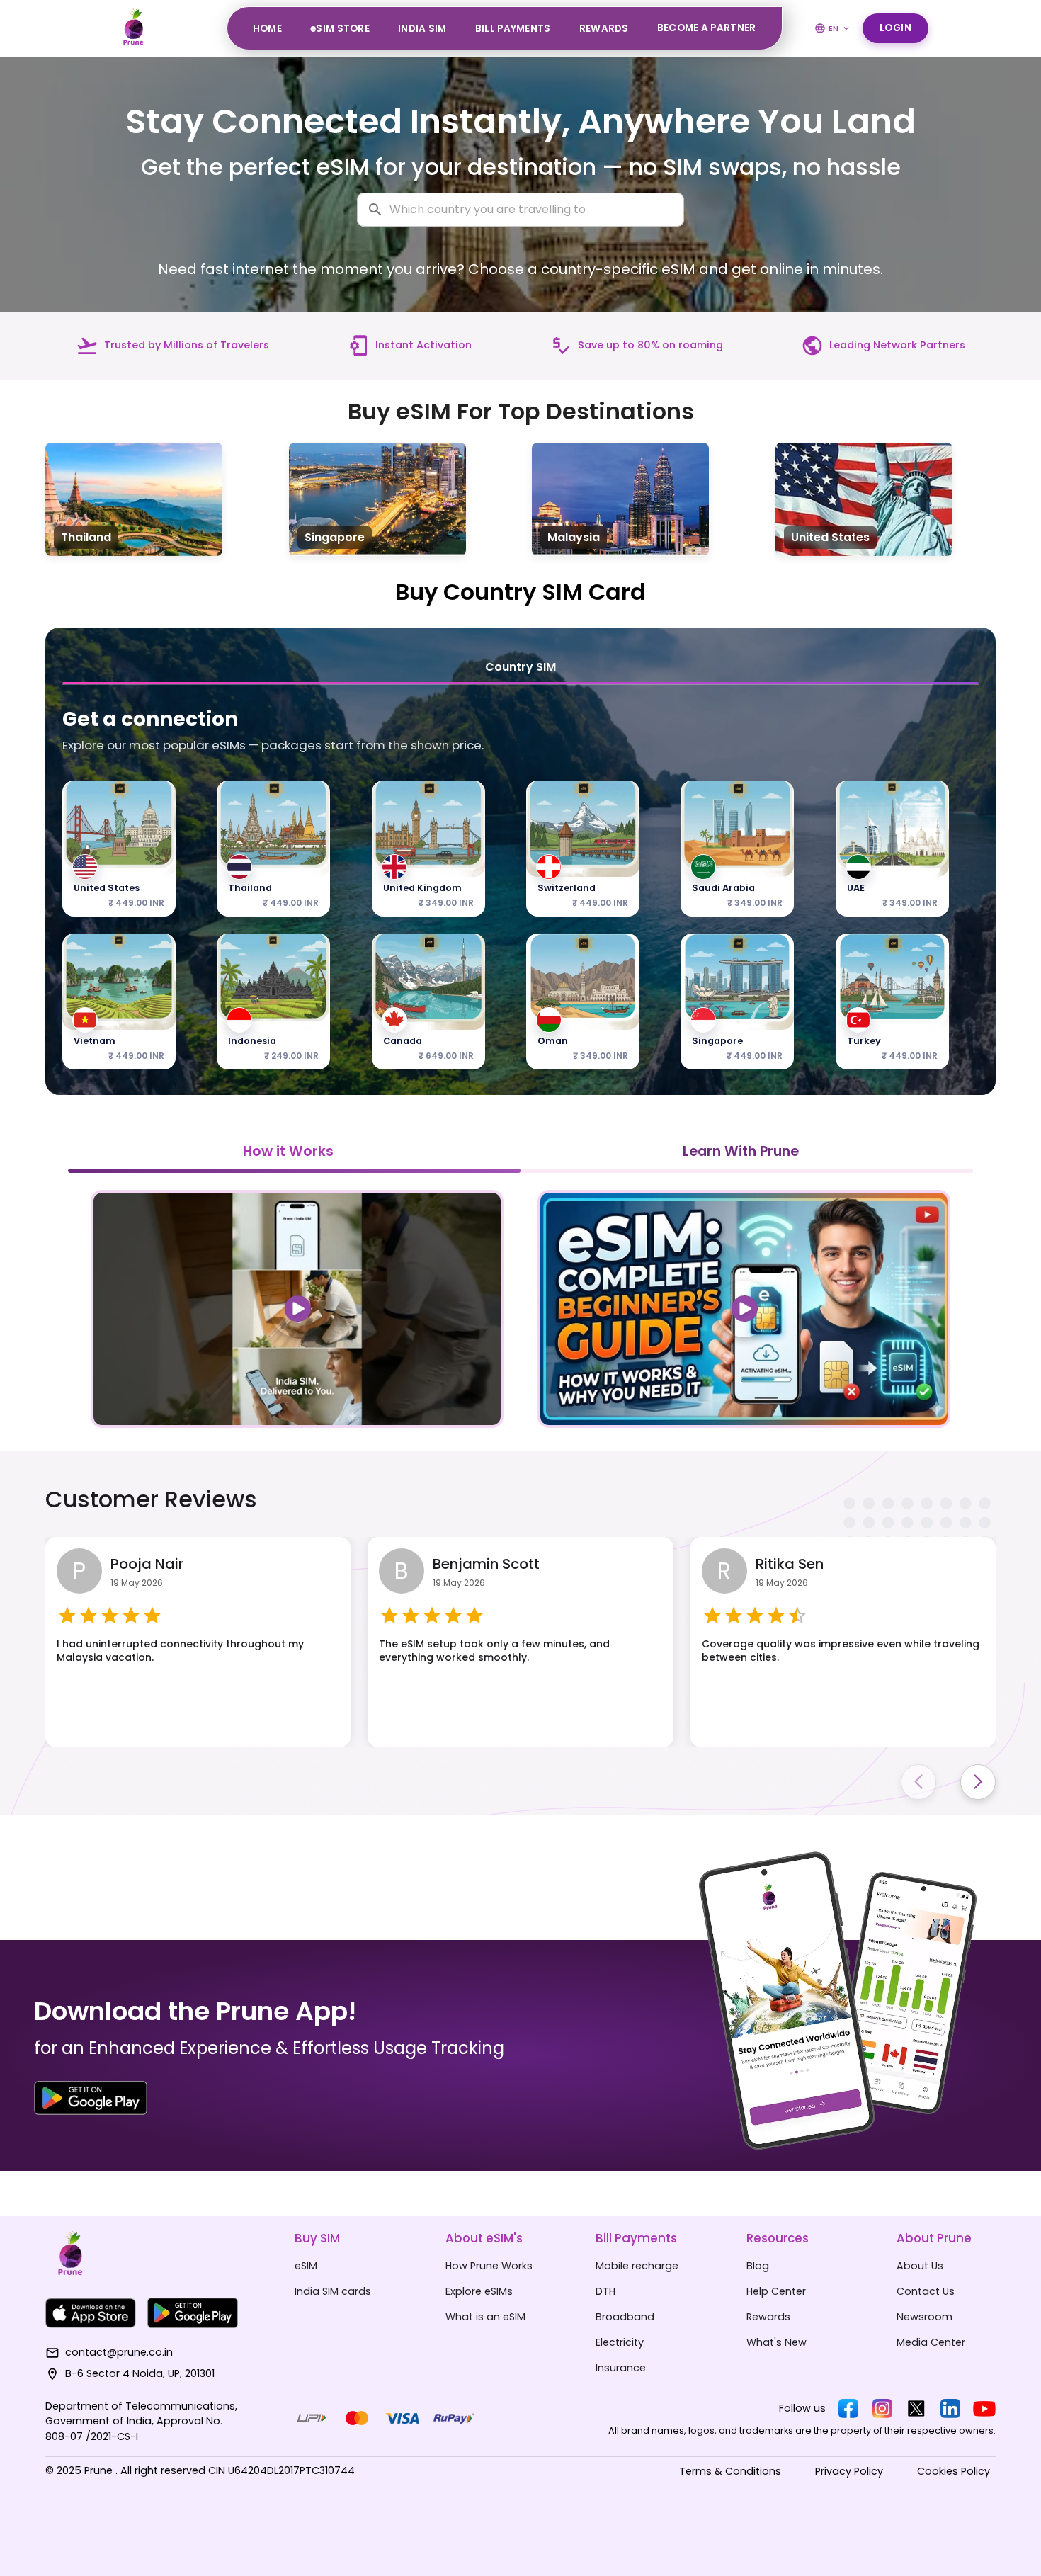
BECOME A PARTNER (707, 28)
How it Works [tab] (288, 1151)
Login (896, 28)
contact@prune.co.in (119, 2352)
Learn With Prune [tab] (741, 1151)
